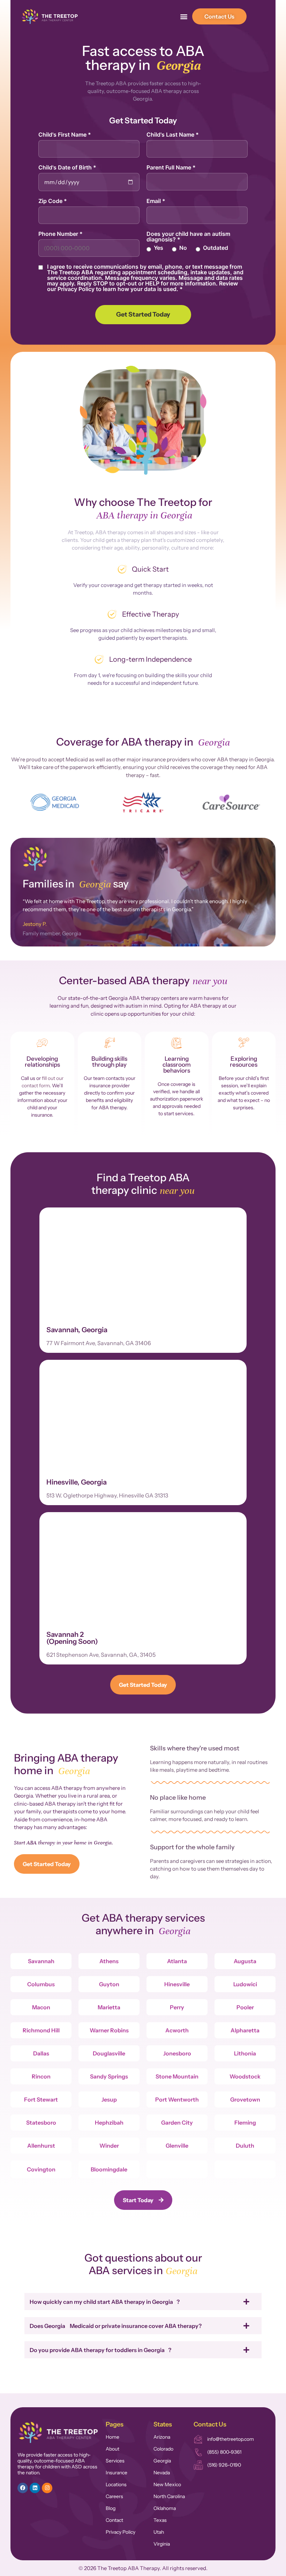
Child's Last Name (173, 135)
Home (112, 2437)
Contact (114, 2520)
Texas (160, 2520)
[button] (184, 17)
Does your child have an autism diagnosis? (188, 237)
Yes (159, 248)
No (183, 248)
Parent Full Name (171, 167)
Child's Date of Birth (67, 167)
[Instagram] (47, 2488)
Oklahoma (165, 2508)
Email (156, 201)
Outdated (216, 248)
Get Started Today (143, 314)
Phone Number (61, 234)
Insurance (116, 2473)
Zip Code (53, 201)
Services (115, 2461)
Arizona (162, 2437)
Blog (111, 2508)
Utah (159, 2532)
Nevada (162, 2473)
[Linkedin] (35, 2488)
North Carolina (169, 2496)
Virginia (162, 2544)
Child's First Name (65, 135)
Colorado (163, 2449)
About (112, 2449)
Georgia (162, 2461)
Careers (114, 2496)
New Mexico (167, 2484)
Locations (116, 2484)
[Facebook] (23, 2488)
